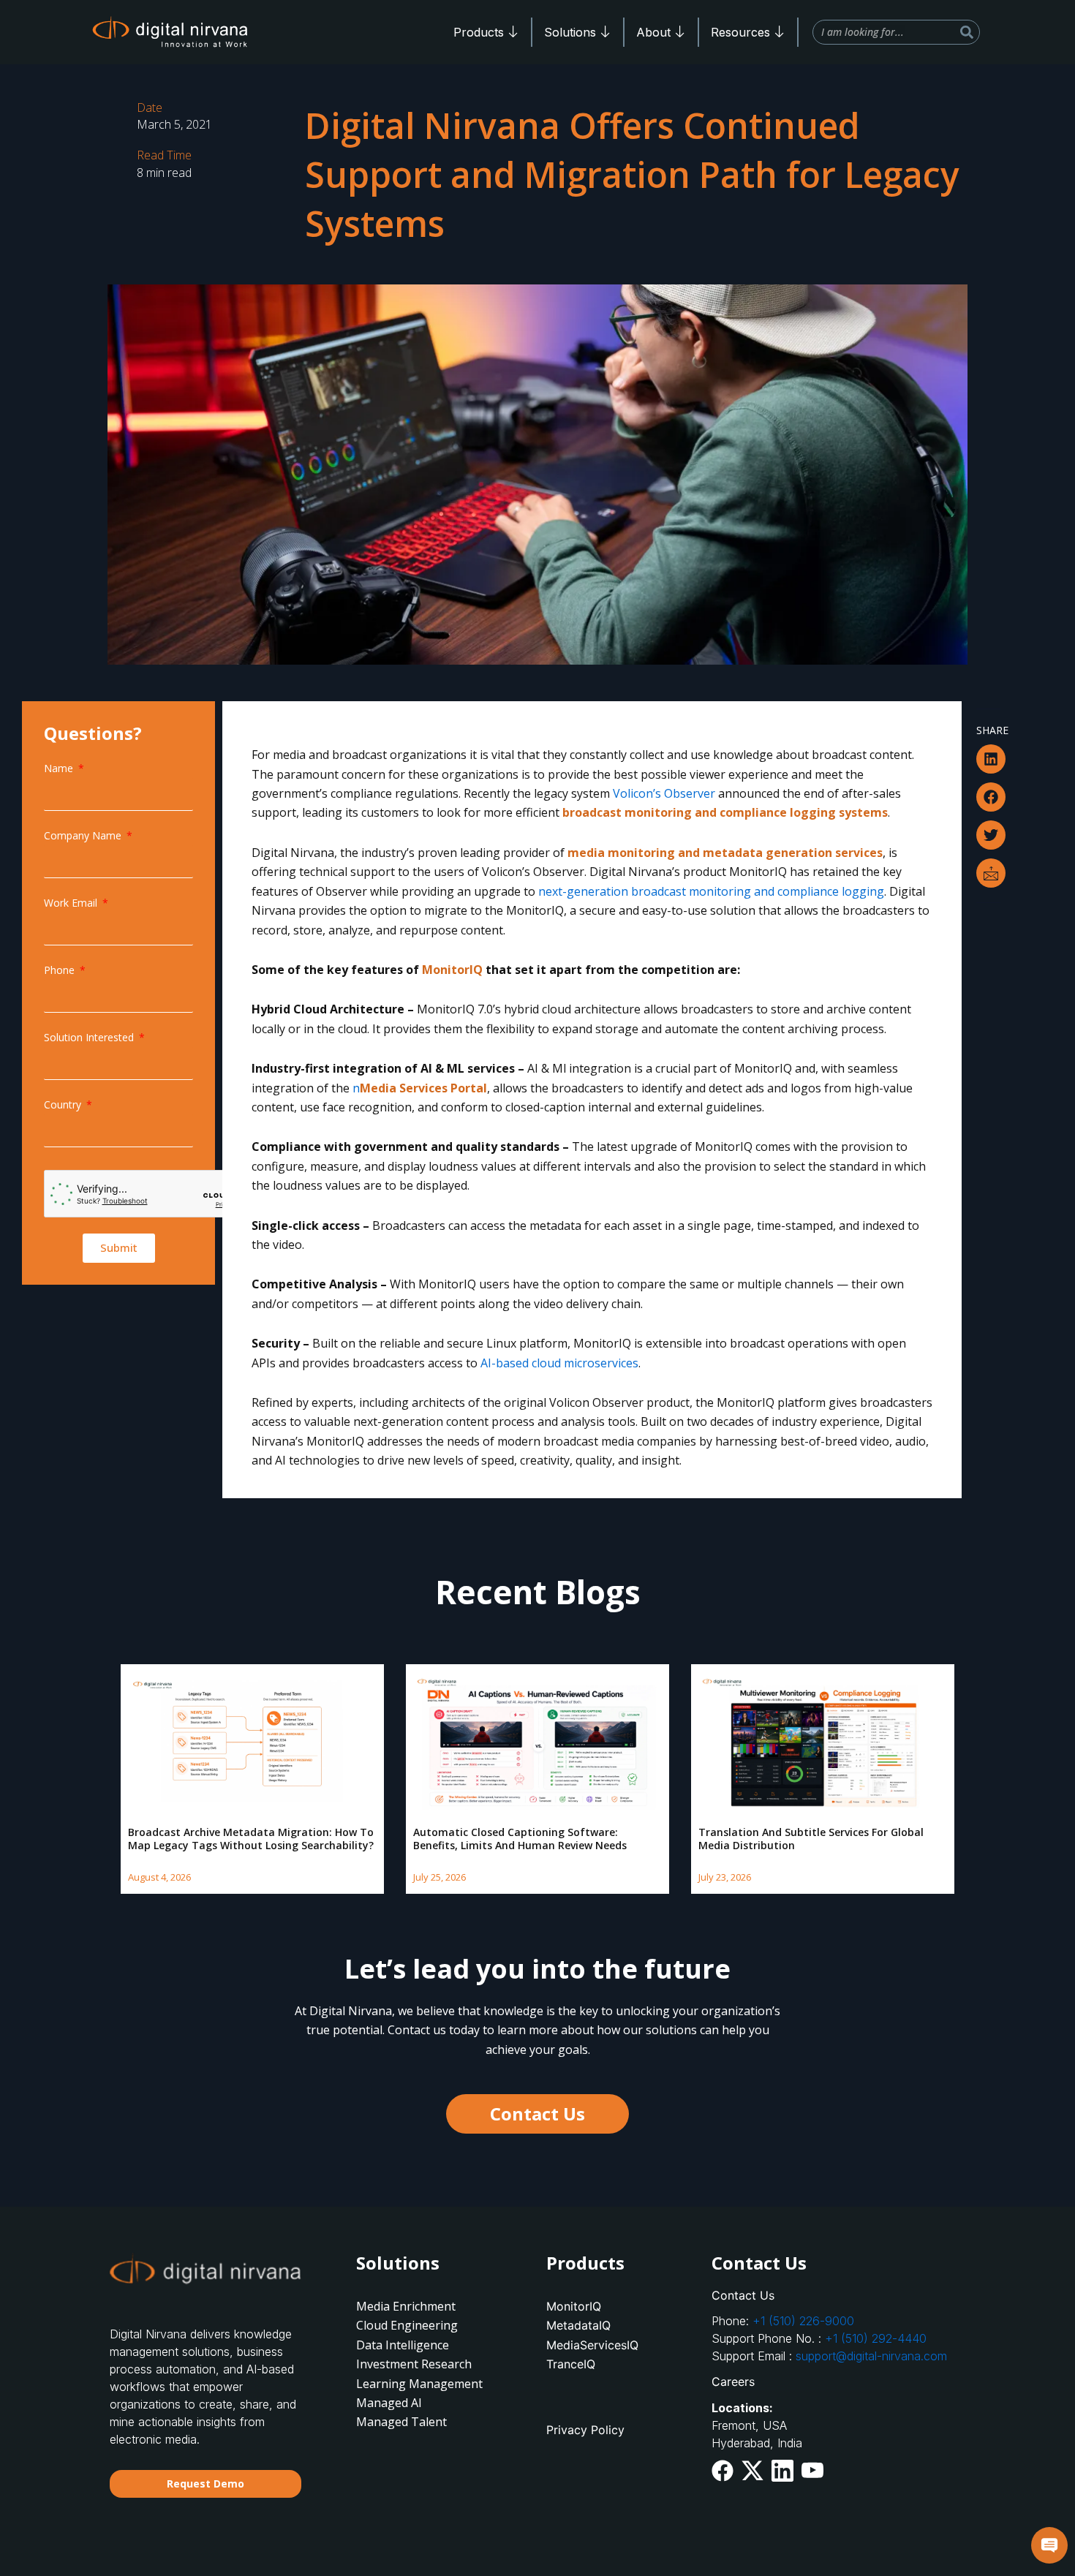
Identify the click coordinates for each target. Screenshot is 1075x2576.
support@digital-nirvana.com (871, 2356)
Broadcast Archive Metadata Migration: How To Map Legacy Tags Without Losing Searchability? (251, 1839)
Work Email (72, 903)
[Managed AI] (424, 2403)
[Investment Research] (424, 2364)
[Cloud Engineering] (424, 2325)
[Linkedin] (782, 2470)
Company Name (84, 835)
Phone (61, 970)
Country (64, 1104)
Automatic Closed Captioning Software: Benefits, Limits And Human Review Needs (520, 1839)
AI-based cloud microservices (559, 1363)
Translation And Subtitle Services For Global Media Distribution (811, 1839)
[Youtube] (812, 2469)
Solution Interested (90, 1037)
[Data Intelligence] (424, 2345)
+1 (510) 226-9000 (803, 2321)
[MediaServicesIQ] (614, 2345)
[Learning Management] (424, 2384)
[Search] (967, 32)
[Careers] (838, 2382)
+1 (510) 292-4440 (876, 2338)
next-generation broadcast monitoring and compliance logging (711, 891)
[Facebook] (723, 2470)
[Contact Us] (838, 2295)
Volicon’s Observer (664, 793)
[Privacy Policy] (614, 2430)
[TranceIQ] (614, 2364)
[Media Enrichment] (424, 2306)
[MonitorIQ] (614, 2306)
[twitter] (752, 2470)
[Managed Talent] (424, 2422)
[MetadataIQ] (614, 2325)
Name (60, 768)
